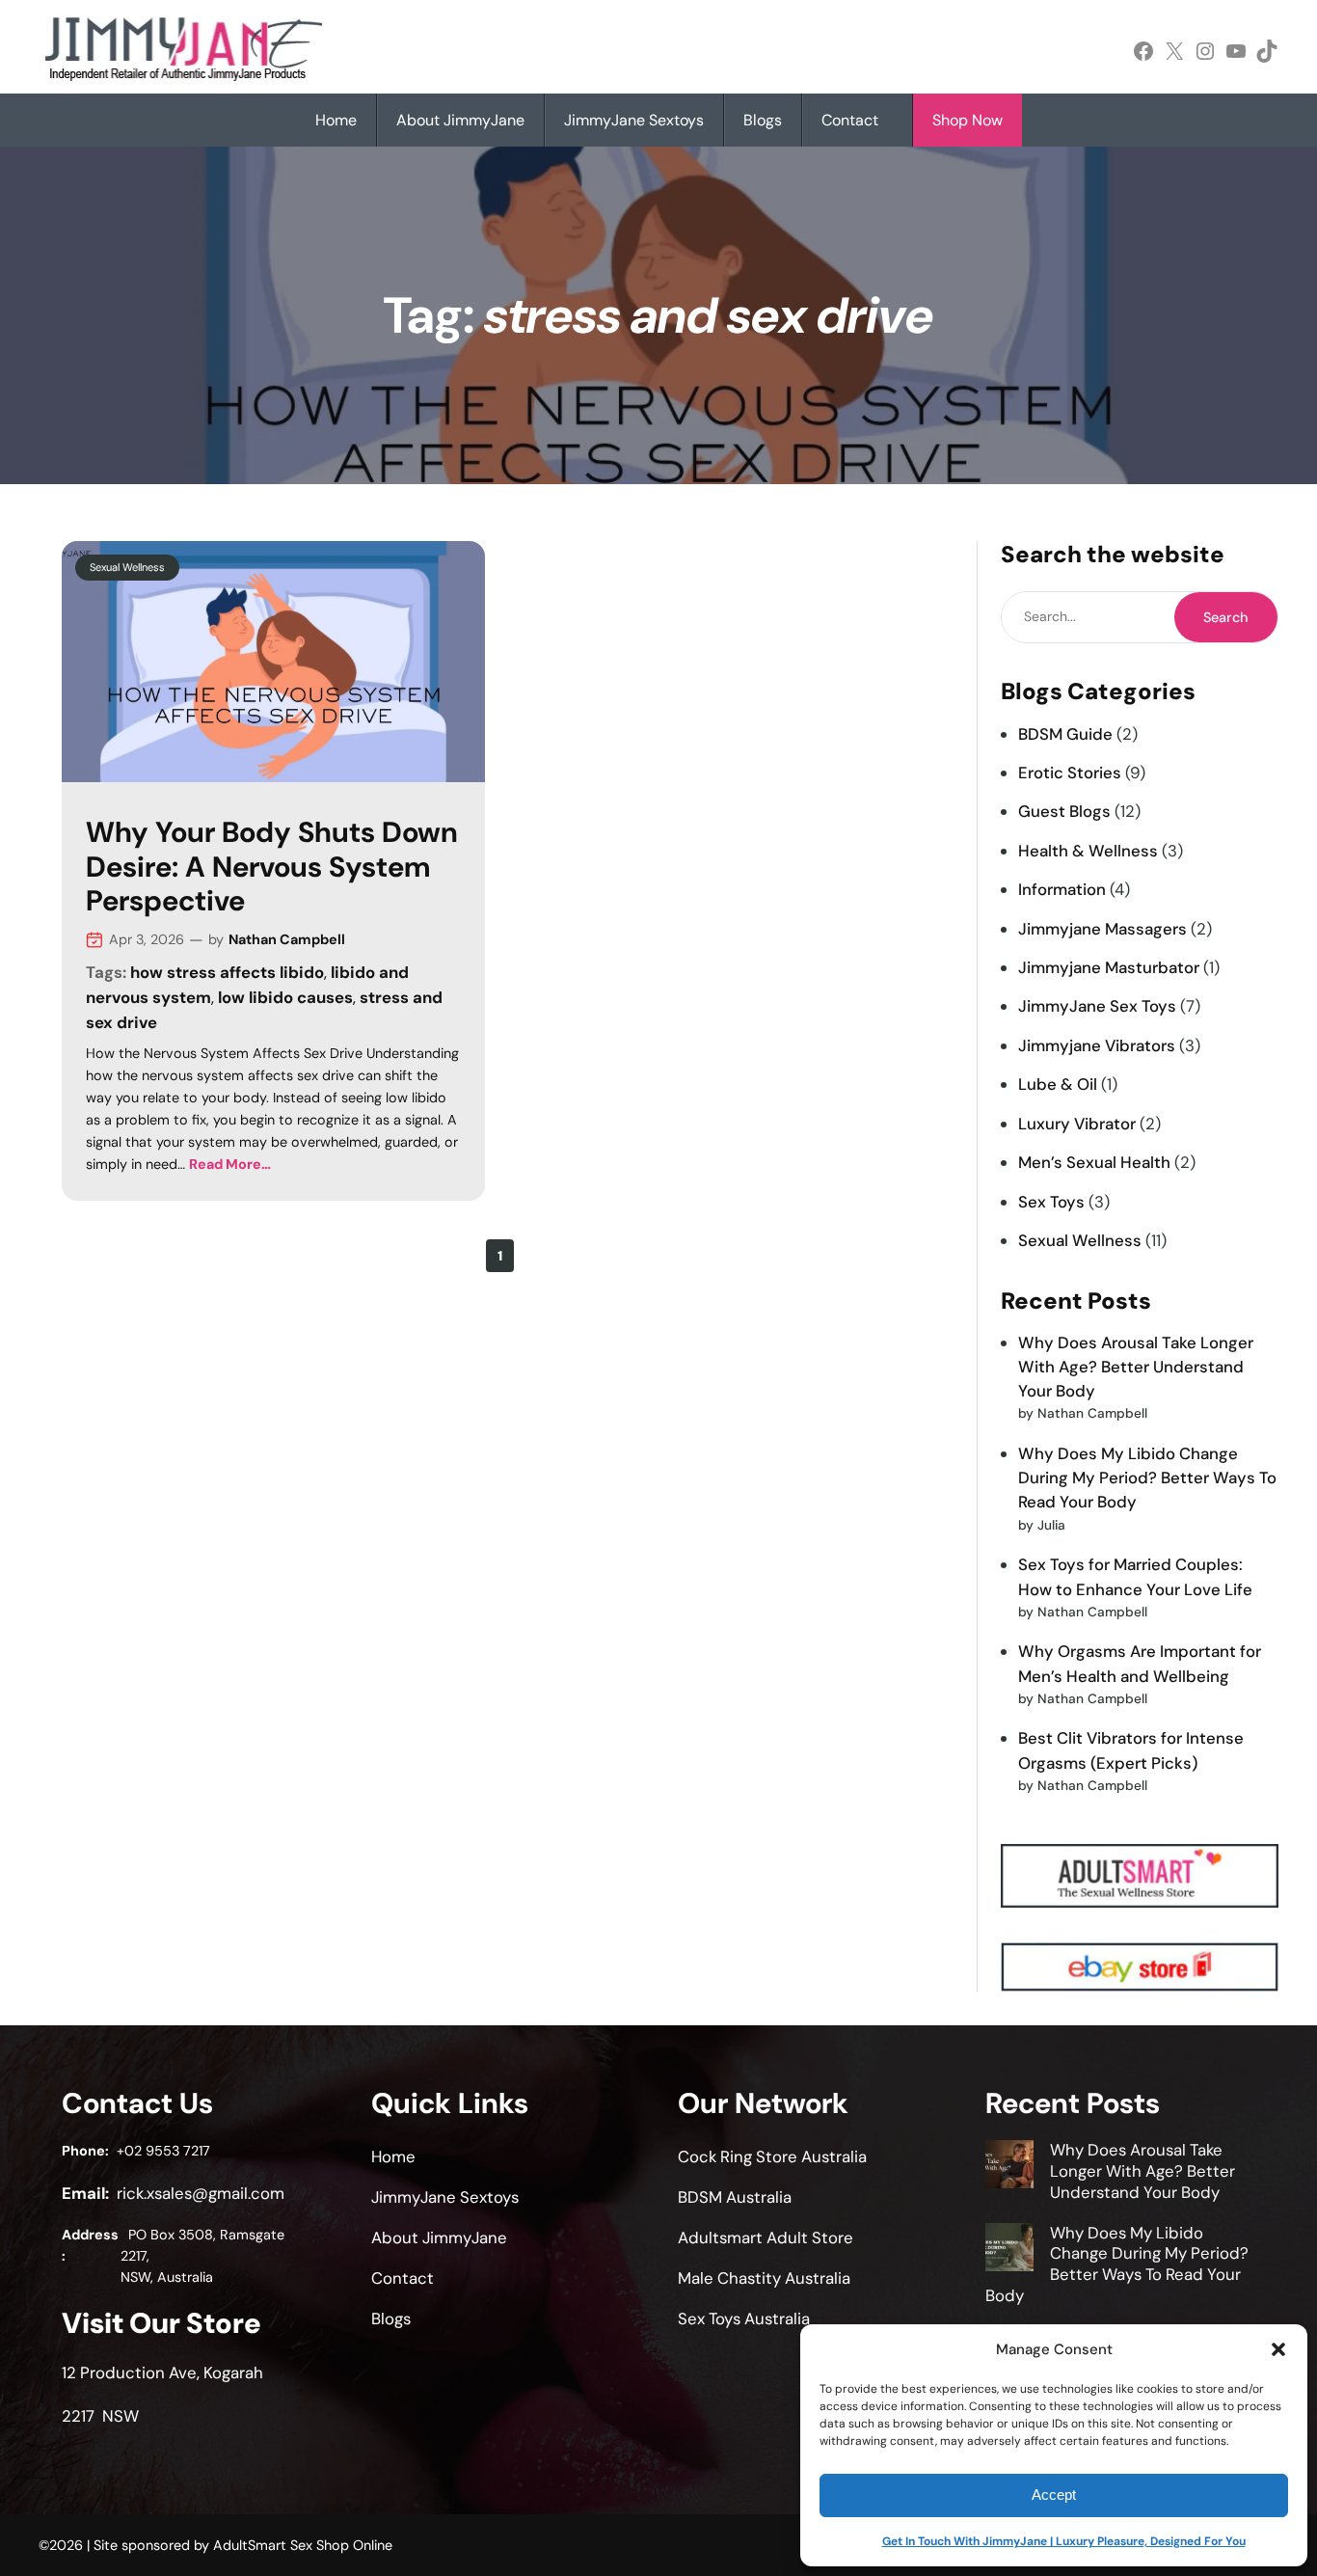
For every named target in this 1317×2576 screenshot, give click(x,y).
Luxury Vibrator (1077, 1124)
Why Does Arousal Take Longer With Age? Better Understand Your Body (1136, 1367)
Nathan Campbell (287, 939)
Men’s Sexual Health (1094, 1162)
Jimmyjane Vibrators (1097, 1045)
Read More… (230, 1164)
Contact (850, 120)
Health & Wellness (1088, 851)
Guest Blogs (1064, 811)
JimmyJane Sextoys (634, 120)
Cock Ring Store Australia (772, 2156)
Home (336, 120)
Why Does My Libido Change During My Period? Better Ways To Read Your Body (1147, 1478)
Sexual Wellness (127, 567)
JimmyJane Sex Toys (1097, 1006)
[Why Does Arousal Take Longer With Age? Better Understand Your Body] (1009, 2167)
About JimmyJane (460, 120)
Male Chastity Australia (764, 2278)
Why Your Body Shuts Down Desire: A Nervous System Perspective (272, 868)
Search (1225, 617)
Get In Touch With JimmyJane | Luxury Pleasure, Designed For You (1064, 2541)
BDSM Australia (735, 2197)
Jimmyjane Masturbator (1109, 967)
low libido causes (285, 997)
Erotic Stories (1070, 773)
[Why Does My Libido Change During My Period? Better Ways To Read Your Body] (1009, 2250)
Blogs (763, 120)
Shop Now (968, 120)
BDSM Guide (1065, 734)
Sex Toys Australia (744, 2318)
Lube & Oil (1058, 1084)
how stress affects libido (227, 972)
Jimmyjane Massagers (1102, 929)
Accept (1054, 2495)
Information (1062, 889)
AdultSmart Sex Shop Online (303, 2545)
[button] (1278, 2349)
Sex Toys (1051, 1202)
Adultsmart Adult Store (766, 2237)
